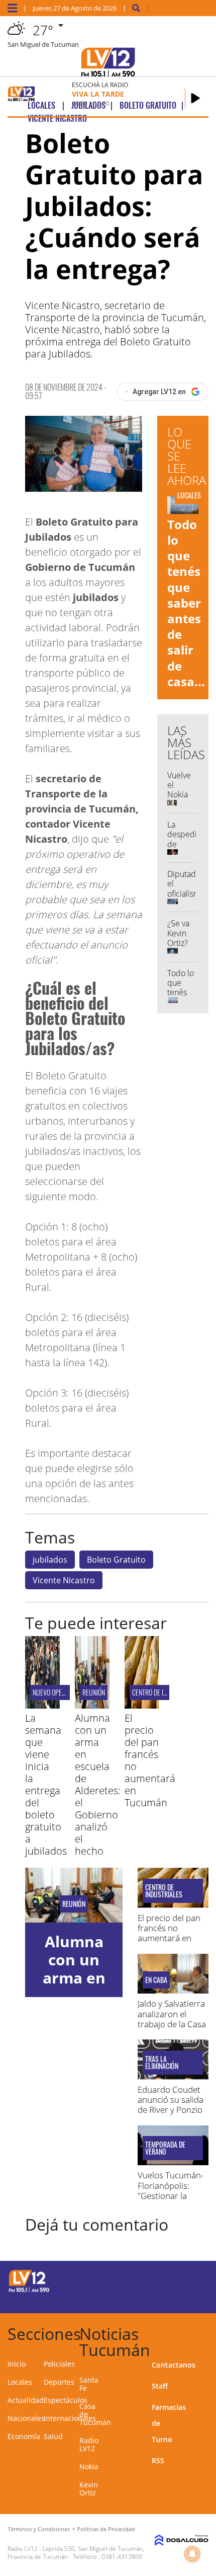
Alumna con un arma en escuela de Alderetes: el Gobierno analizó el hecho (98, 1784)
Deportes (59, 2382)
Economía (24, 2436)
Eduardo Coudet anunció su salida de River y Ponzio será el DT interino (173, 2105)
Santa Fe (89, 2384)
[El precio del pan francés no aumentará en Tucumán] (142, 1706)
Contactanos (174, 2365)
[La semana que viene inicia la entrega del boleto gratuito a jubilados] (42, 1706)
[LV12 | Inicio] (204, 2332)
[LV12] (29, 2291)
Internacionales (70, 2418)
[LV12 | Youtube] (188, 2298)
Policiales (59, 2364)
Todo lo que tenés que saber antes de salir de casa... (186, 603)
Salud (53, 2436)
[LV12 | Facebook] (169, 2280)
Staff (160, 2386)
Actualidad (26, 2400)
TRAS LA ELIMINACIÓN (162, 2063)
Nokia (89, 2467)
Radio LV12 (89, 2444)
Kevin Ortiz (89, 2489)
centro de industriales (165, 1692)
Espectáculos (66, 2400)
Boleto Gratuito (116, 1560)
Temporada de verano (165, 2148)
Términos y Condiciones (39, 2529)
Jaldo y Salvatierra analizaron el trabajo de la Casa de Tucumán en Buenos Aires (172, 2024)
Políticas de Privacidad (106, 2529)
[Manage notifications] (192, 2554)
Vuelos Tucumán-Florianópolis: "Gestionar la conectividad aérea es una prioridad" (171, 2201)
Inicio (17, 2364)
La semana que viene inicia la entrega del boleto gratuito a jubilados (46, 1784)
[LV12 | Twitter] (188, 2280)
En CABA (156, 1980)
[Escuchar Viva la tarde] (195, 98)
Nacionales (26, 2418)
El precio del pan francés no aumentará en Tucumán (150, 1760)
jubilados (50, 1560)
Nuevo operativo (56, 1692)
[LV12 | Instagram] (169, 2298)
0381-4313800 (122, 2557)
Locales (20, 2382)
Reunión (94, 1692)
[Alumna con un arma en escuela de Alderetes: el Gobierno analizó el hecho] (92, 1706)
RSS (158, 2460)
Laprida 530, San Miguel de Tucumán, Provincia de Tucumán (76, 2553)
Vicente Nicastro (64, 1580)
